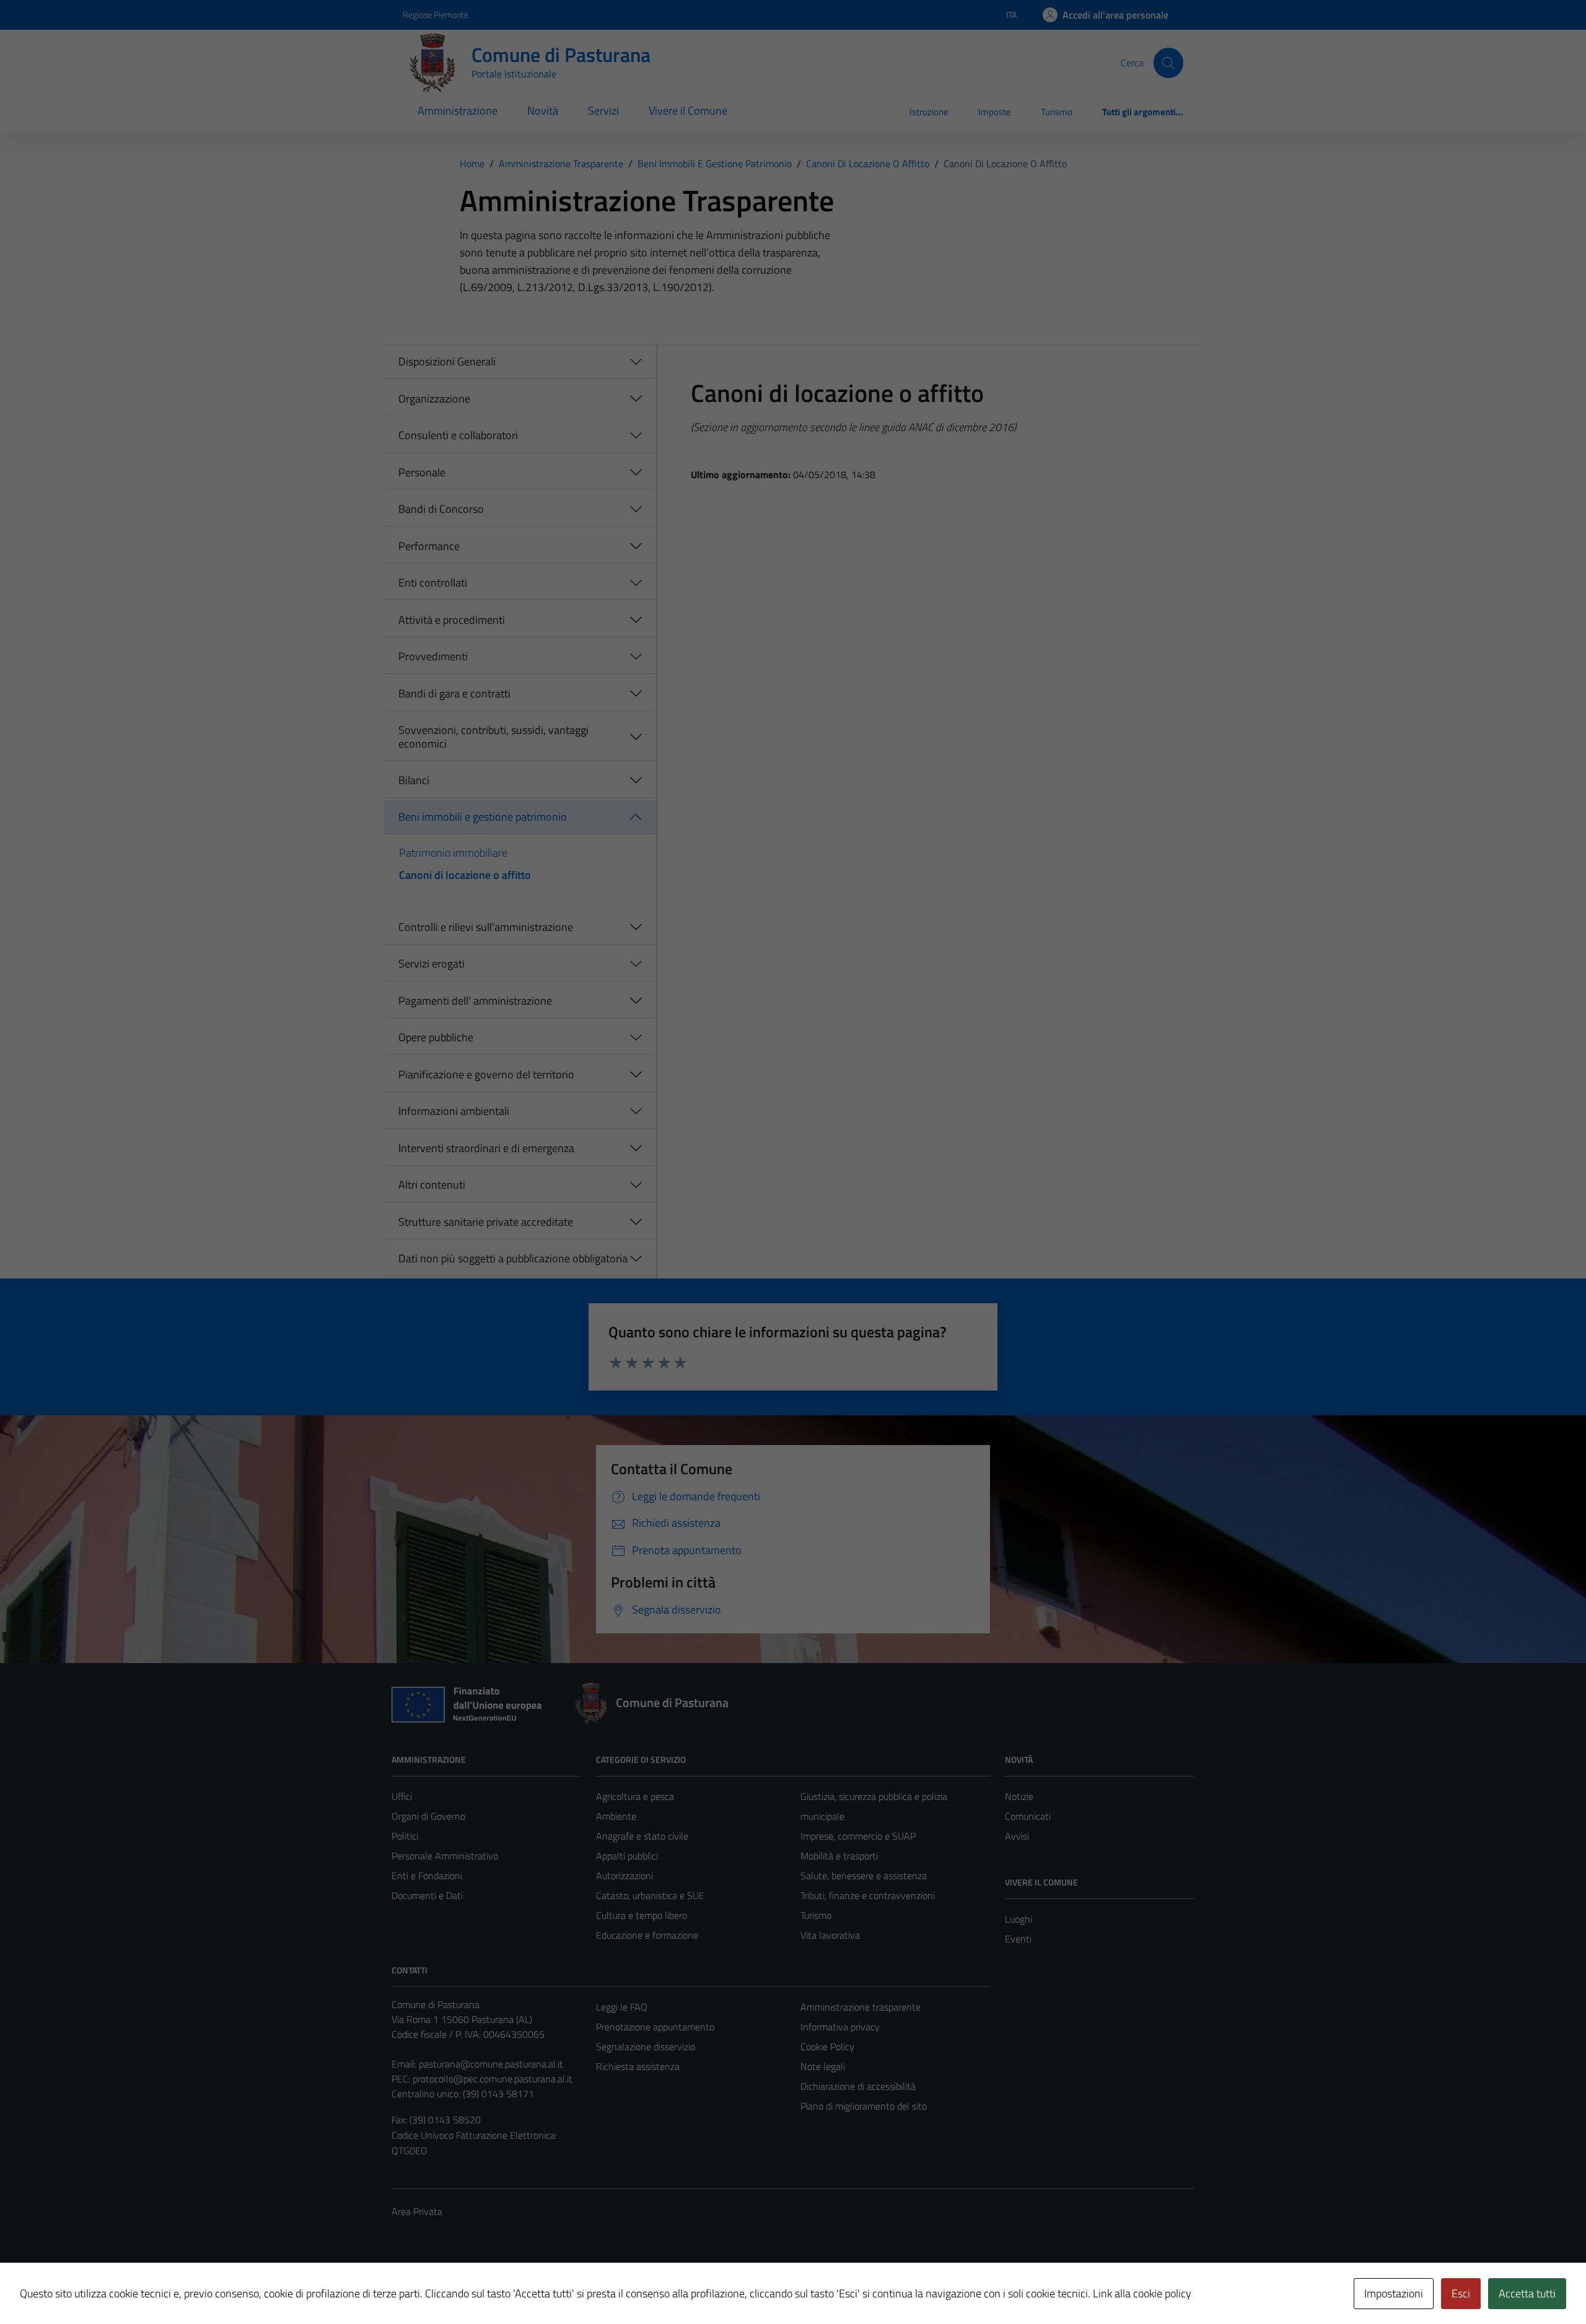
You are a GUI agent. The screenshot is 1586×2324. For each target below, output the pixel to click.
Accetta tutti (1527, 2293)
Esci (1461, 2293)
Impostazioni (1394, 2293)
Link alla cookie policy (1142, 2293)
